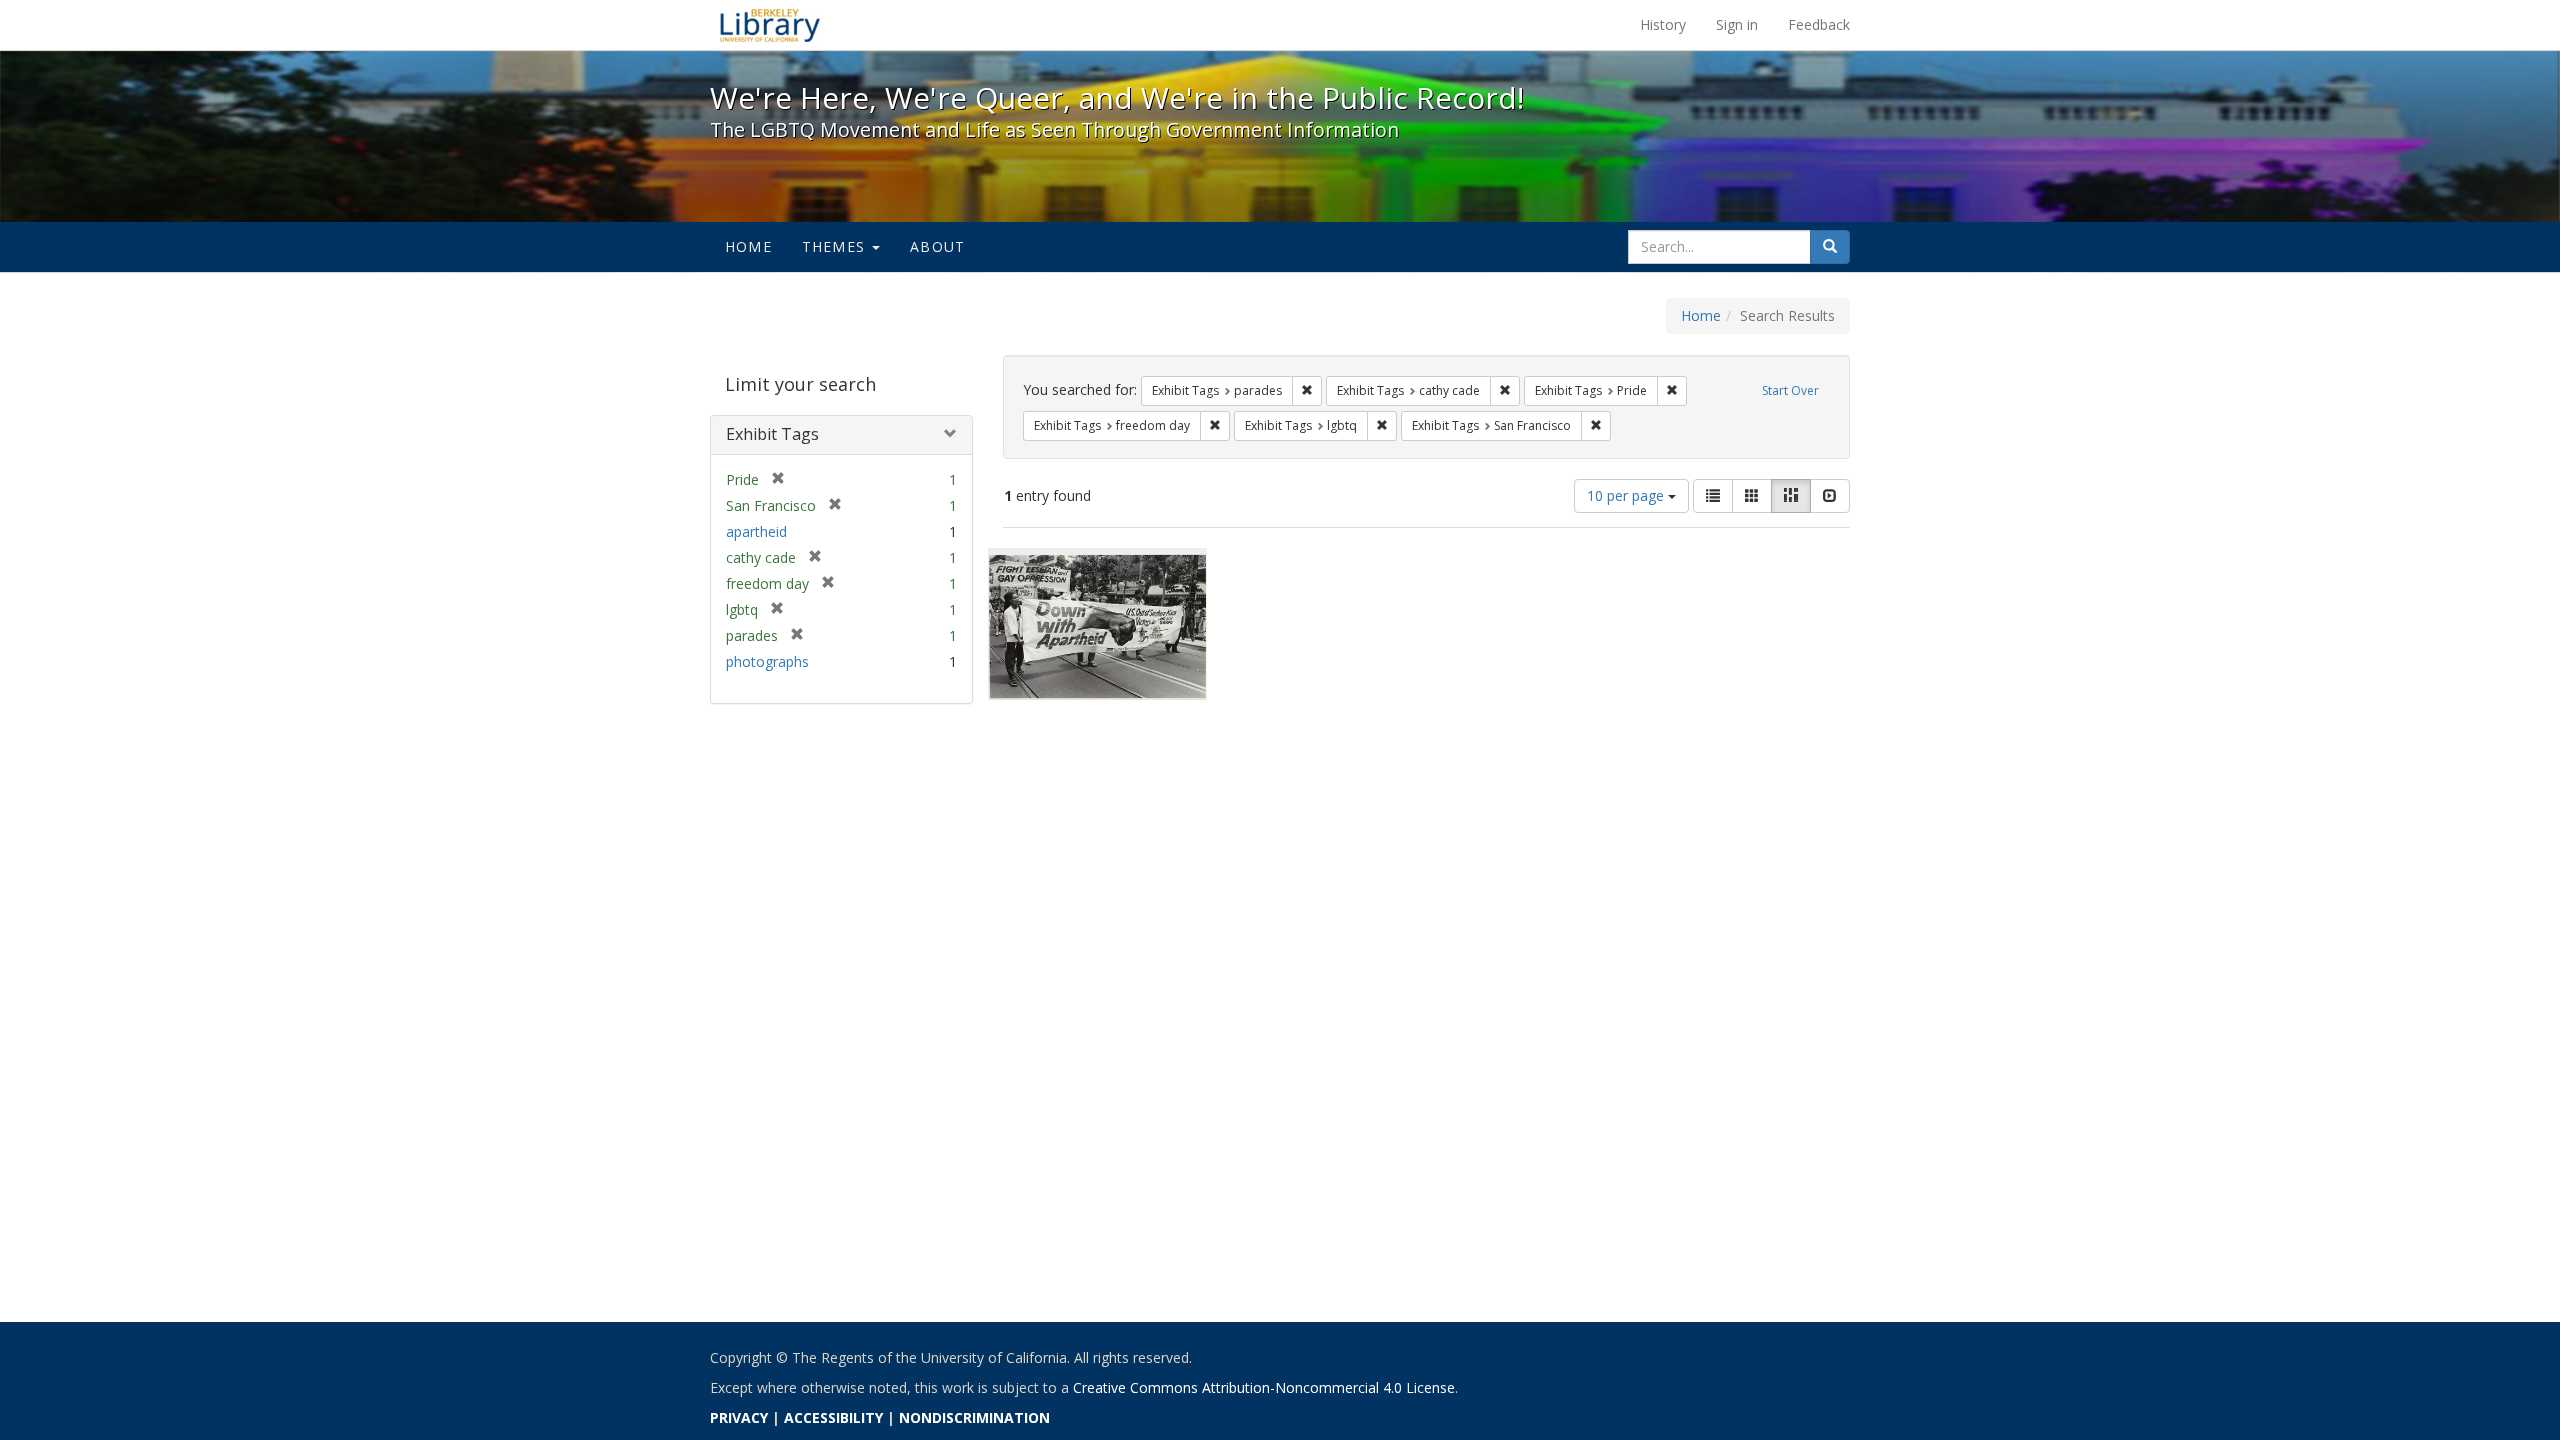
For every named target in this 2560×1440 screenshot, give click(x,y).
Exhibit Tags (772, 434)
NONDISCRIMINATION (974, 1417)
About (937, 246)
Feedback (1819, 24)
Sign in (1737, 24)
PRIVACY (739, 1417)
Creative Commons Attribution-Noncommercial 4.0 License (1264, 1387)
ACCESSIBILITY (833, 1417)
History (1663, 24)
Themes (836, 246)
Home (748, 246)
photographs (767, 661)
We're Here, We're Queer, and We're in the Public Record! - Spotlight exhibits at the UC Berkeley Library (770, 25)
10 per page (1627, 495)
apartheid (756, 531)
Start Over (1790, 390)
